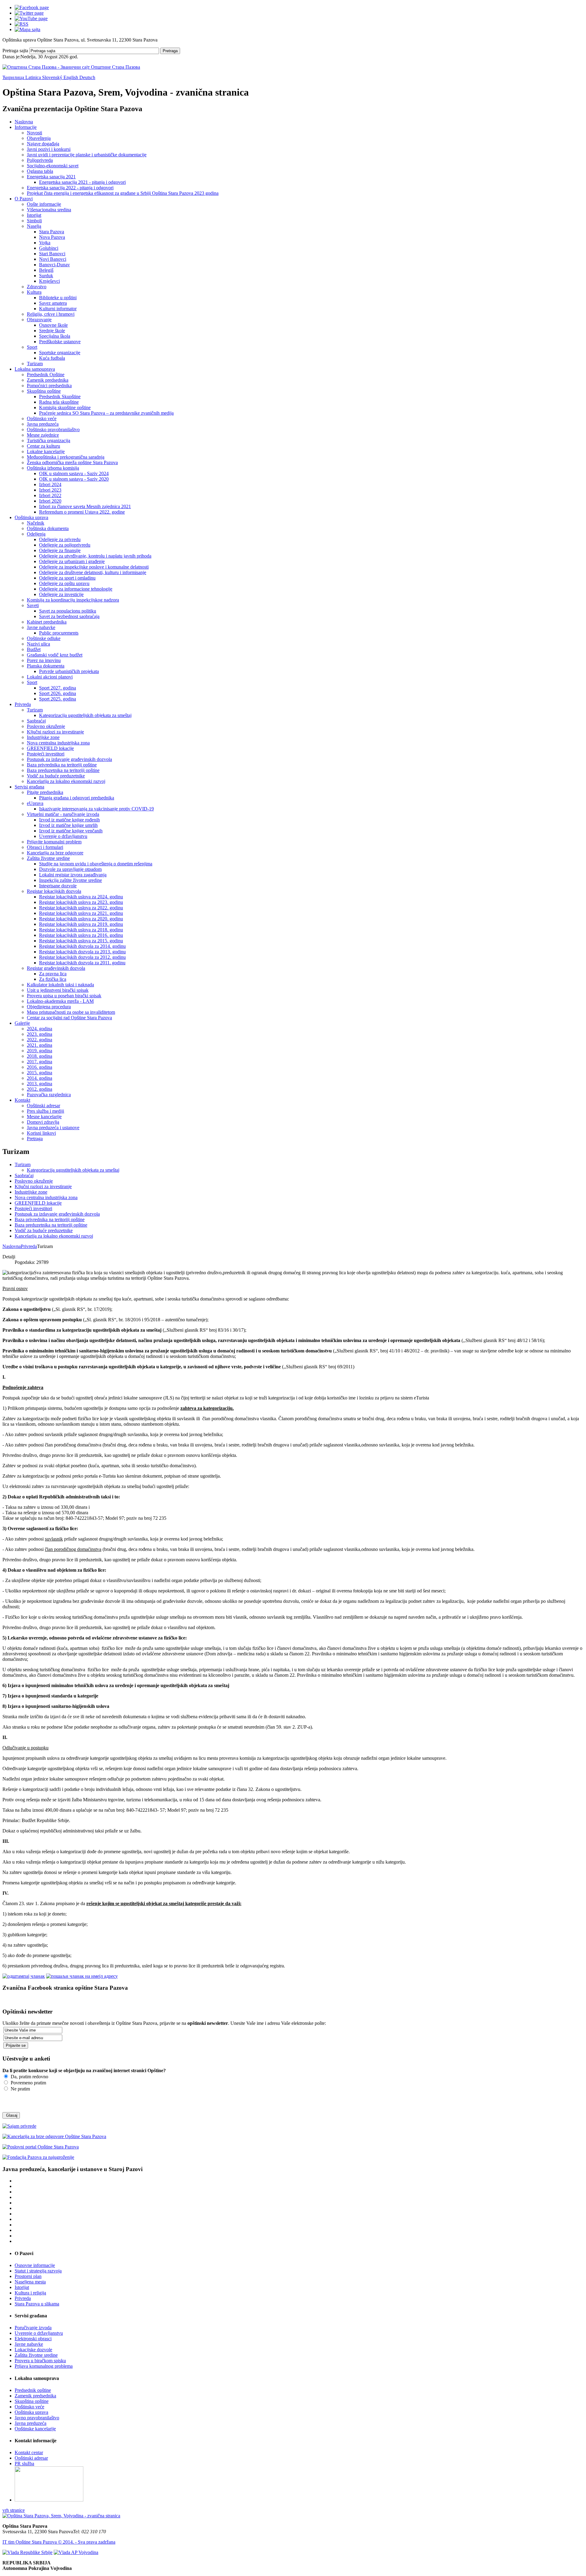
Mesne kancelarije (44, 1117)
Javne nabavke (41, 627)
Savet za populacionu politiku (68, 611)
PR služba (24, 2463)
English (71, 77)
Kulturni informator (58, 309)
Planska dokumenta (46, 666)
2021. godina (40, 1045)
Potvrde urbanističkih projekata (69, 671)
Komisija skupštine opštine (65, 408)
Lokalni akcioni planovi (50, 677)
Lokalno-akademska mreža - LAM (60, 1001)
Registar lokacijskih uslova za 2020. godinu (81, 919)
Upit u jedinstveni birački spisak (58, 990)
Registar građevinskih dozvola (56, 968)
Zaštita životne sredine (48, 858)
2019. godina (40, 1051)
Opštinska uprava (31, 517)
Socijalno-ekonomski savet (53, 166)
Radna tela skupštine (59, 402)
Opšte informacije (44, 204)
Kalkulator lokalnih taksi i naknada (60, 985)
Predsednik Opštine (46, 375)
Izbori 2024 (50, 484)
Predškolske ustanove (60, 342)
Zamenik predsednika (48, 380)
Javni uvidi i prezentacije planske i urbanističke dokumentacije (87, 155)
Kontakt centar (29, 2452)
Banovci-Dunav (54, 265)
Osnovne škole (53, 325)
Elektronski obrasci (33, 2339)
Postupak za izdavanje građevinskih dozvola (69, 759)
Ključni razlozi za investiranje (55, 732)
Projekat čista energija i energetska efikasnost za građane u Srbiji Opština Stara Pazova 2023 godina (123, 193)
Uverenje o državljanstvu (63, 836)
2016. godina (40, 1067)
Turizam (35, 364)
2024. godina (40, 1029)
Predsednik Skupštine (60, 397)
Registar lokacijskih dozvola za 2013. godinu (82, 952)
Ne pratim (20, 2089)
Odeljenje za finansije (60, 550)
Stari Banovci (52, 254)
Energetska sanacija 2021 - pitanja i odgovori (82, 182)
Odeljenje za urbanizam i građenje (72, 561)
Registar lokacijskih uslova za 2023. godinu (81, 902)
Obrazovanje (39, 320)
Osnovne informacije (35, 2265)
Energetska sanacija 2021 (51, 177)
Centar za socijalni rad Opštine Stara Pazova (69, 1018)
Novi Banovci (53, 259)
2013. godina (40, 1084)
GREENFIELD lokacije (50, 748)
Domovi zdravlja (43, 1122)
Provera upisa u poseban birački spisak (64, 996)
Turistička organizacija (49, 440)
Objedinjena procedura (49, 1007)
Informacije (26, 127)
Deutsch (87, 77)
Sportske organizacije (60, 353)
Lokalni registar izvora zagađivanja (73, 875)
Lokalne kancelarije (46, 451)
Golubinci (49, 248)
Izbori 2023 (50, 490)
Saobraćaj (36, 721)
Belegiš (46, 270)
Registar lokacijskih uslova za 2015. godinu (81, 941)
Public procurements (59, 633)
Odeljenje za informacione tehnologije (76, 589)
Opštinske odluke (44, 638)
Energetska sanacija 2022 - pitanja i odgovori (70, 188)
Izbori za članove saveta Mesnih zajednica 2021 (85, 506)
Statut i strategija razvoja (38, 2271)
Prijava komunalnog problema (44, 2366)
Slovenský (53, 77)
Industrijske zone (43, 737)
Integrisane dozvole (58, 886)
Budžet (34, 649)
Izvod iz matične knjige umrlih (68, 825)
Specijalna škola (55, 336)
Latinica (34, 77)
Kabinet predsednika (47, 622)
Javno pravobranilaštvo (37, 2418)
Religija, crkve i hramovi (51, 314)
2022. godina (40, 1040)
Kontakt (22, 1100)
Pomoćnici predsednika (49, 386)
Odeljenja (36, 534)
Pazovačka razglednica (49, 1095)
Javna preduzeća (43, 424)
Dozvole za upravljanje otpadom (70, 869)
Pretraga (170, 51)
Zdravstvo (37, 287)
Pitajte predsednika (45, 792)
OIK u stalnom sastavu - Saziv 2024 (74, 473)
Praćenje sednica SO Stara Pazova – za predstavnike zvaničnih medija (106, 413)
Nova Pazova (52, 237)
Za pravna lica (53, 974)
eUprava (35, 803)
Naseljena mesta (30, 2282)
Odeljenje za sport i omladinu (67, 578)
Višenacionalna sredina (49, 210)
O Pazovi (24, 199)
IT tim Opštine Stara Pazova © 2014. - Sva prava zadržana (59, 2542)
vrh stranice (14, 2510)
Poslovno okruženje (46, 726)
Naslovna (24, 122)
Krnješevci (49, 281)
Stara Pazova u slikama (37, 2304)
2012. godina (40, 1089)
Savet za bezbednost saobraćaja (69, 616)
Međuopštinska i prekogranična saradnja (66, 457)
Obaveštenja (39, 138)
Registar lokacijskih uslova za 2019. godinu (81, 924)
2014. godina (40, 1078)
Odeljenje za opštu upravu (64, 583)
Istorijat (34, 215)
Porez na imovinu (44, 660)
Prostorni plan (28, 2276)
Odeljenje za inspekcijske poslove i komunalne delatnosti (94, 567)
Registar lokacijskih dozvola (54, 891)
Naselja (34, 226)
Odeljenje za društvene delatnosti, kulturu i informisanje (93, 572)
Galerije (22, 1023)
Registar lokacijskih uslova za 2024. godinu (81, 897)
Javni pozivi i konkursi (49, 149)
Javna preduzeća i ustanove (53, 1128)
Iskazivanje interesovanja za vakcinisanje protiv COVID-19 (96, 809)
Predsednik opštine (33, 2390)
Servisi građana (29, 787)
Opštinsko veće (42, 418)
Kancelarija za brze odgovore (55, 853)
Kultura (34, 292)
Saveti (33, 605)
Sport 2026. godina (58, 693)
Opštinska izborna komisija (53, 468)
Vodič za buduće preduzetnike (56, 776)
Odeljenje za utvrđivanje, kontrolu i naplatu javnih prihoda (95, 556)
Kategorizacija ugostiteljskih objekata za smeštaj (85, 715)
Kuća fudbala (52, 358)
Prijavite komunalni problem (54, 842)
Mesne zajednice (43, 435)
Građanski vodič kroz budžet (55, 655)
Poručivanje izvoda (33, 2328)
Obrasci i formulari (45, 847)
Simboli (34, 221)
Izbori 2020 (50, 501)
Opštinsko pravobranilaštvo (53, 429)
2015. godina (40, 1073)
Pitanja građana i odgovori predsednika (77, 798)
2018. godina (40, 1056)
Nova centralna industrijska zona (58, 743)
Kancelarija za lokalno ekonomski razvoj (66, 781)
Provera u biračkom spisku (40, 2361)
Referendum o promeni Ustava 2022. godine (82, 512)
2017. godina (40, 1062)
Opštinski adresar (43, 1106)
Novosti (34, 133)
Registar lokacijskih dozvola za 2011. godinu (82, 963)
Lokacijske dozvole (33, 2350)
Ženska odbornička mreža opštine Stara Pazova (72, 462)
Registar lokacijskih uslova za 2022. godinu (81, 908)
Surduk (46, 276)
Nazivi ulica (38, 644)
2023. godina (40, 1034)
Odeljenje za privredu (60, 539)
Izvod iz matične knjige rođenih (69, 820)
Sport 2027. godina (58, 688)
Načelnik (36, 523)
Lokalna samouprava (35, 369)
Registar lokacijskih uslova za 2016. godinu (81, 935)
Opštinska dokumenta (48, 528)
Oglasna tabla (40, 171)
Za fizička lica (53, 979)
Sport (32, 347)
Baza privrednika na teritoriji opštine (62, 765)
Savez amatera (53, 303)
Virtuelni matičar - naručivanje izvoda (63, 814)
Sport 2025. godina (58, 699)
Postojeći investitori (46, 754)
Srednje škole (52, 331)
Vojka (45, 243)
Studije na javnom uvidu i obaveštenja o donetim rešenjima (96, 864)
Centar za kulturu (43, 446)
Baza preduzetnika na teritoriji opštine (63, 770)
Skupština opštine (44, 391)
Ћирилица (14, 77)
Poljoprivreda (40, 160)
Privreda (23, 704)
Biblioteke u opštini (58, 298)
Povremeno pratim (28, 2083)
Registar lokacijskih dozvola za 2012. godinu (82, 957)
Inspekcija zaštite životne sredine (71, 880)
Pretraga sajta (15, 51)
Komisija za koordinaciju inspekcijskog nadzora (73, 600)
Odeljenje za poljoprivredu (65, 545)
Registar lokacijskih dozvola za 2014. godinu (82, 946)
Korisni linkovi (41, 1133)
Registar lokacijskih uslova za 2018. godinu (81, 930)
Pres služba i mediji (45, 1111)
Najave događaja (43, 144)
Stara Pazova (52, 232)
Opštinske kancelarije (35, 2429)
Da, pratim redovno (29, 2077)
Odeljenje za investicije (61, 594)
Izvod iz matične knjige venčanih (71, 831)
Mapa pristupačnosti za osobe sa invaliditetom (71, 1012)
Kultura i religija (30, 2293)
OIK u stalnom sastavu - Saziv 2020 (74, 479)
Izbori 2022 (50, 495)
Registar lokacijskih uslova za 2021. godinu (81, 913)
